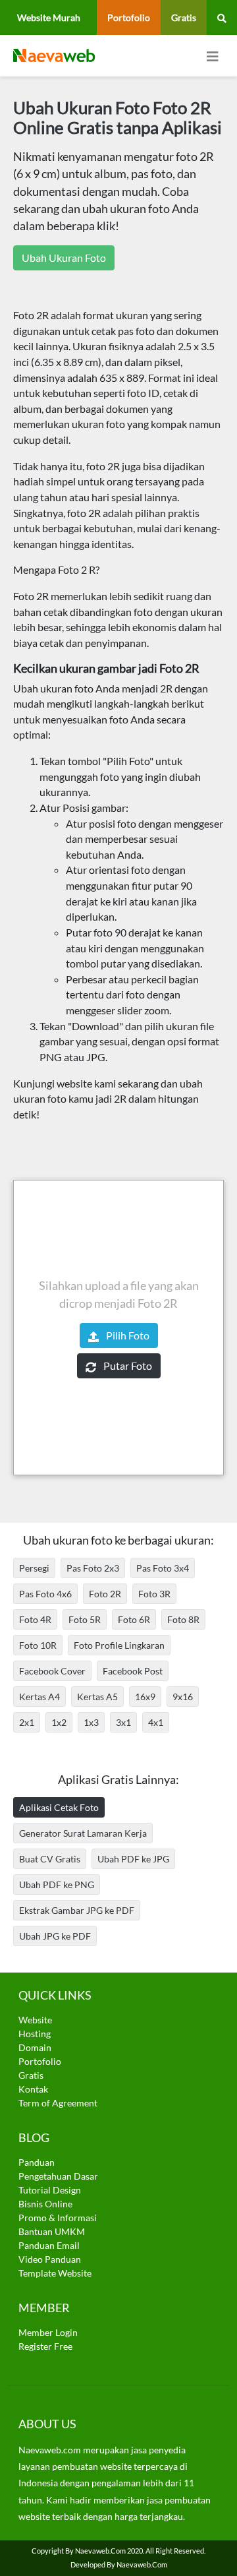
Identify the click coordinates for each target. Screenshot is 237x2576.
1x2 (59, 1722)
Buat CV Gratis (50, 1859)
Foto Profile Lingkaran (119, 1645)
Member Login (48, 2332)
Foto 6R (134, 1619)
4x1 (156, 1722)
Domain (35, 2047)
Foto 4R (35, 1619)
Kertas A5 (97, 1697)
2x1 (27, 1722)
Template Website (55, 2273)
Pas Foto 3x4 (163, 1568)
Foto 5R (85, 1619)
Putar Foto (127, 1365)
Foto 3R (154, 1594)
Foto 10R (38, 1645)
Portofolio (129, 17)
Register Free (45, 2346)
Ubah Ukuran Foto (64, 258)
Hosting (35, 2034)
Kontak (33, 2089)
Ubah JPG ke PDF (55, 1936)
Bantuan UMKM (52, 2231)
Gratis (184, 17)
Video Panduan (50, 2259)
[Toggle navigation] (213, 56)
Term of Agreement (58, 2103)
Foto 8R (183, 1619)
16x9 (145, 1697)
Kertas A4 (39, 1697)
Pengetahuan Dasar (58, 2176)
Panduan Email (49, 2245)
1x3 (91, 1722)
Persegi (34, 1568)
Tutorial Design (50, 2190)
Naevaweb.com (100, 2551)
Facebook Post (133, 1671)
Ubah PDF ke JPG (133, 1859)
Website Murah (49, 17)
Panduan (37, 2162)
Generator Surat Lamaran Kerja (83, 1833)
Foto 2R (105, 1594)
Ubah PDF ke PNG (57, 1885)
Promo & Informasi (58, 2218)
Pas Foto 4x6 (45, 1594)
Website (35, 2020)
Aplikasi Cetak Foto (59, 1807)
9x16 (183, 1697)
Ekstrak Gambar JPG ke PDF (77, 1910)
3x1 (123, 1722)
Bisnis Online (45, 2204)
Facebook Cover (52, 1671)
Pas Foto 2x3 (93, 1568)
